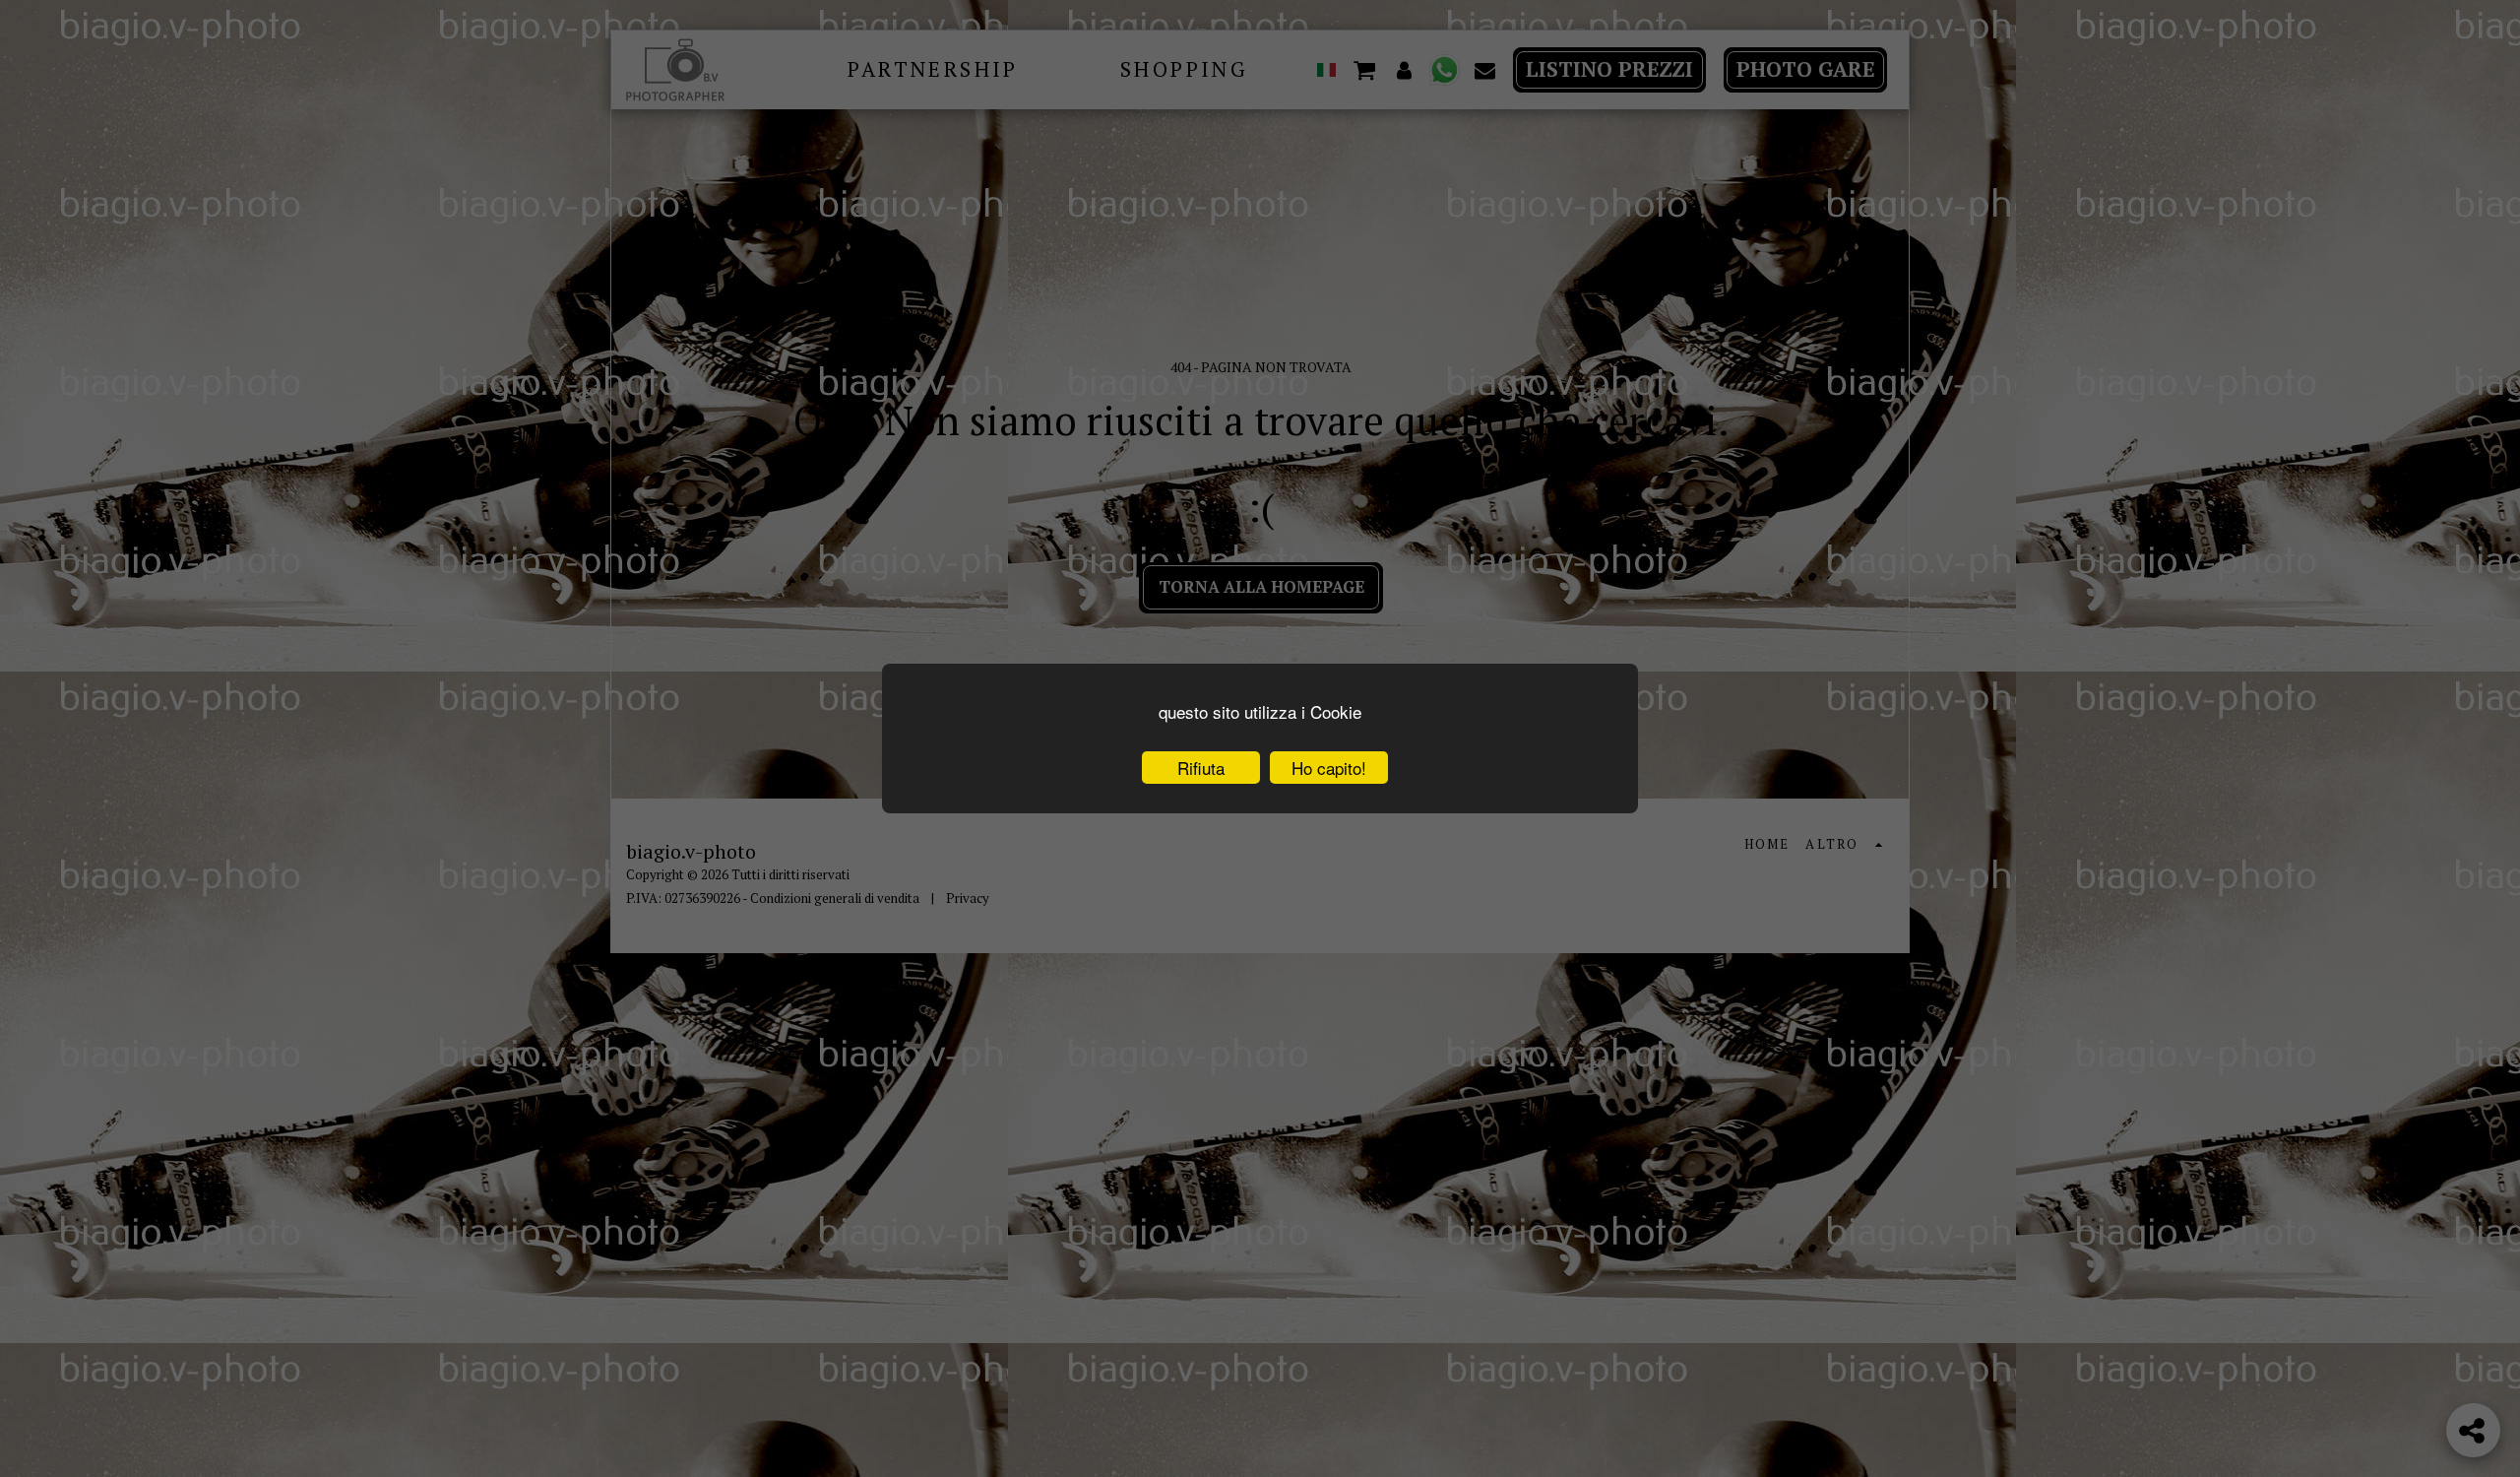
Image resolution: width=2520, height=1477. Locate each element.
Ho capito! (1329, 768)
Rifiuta (1201, 768)
